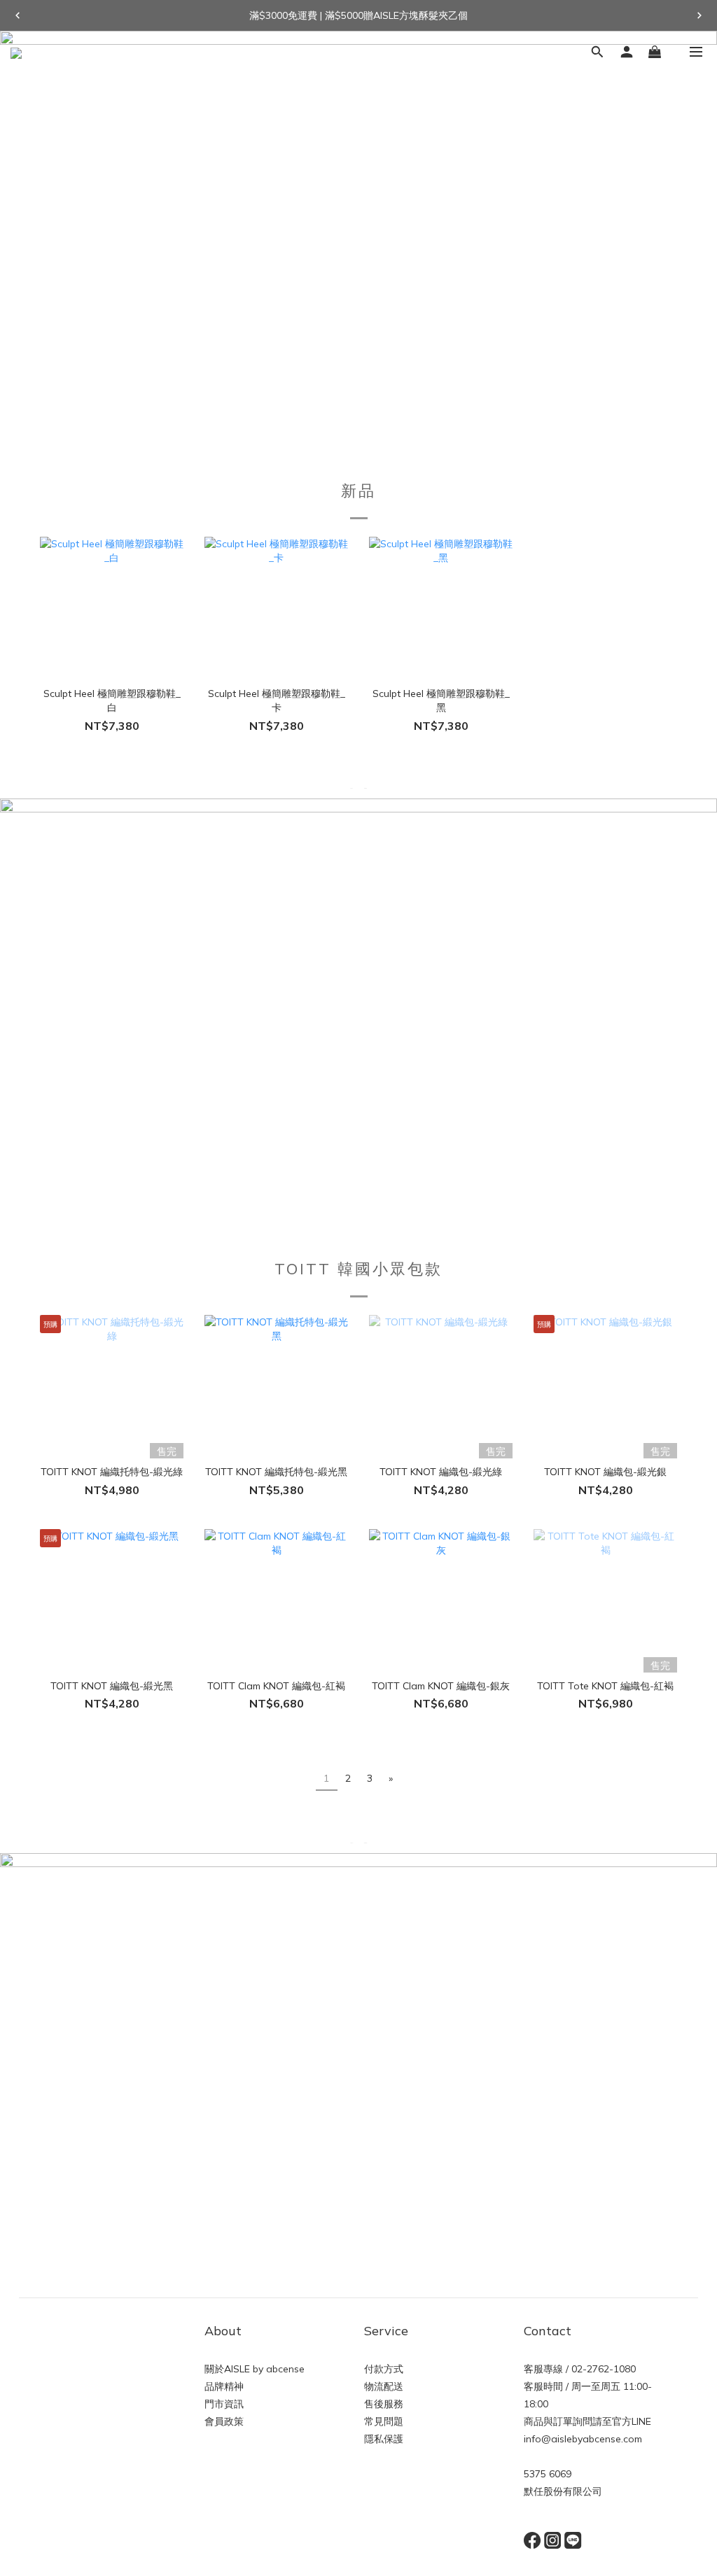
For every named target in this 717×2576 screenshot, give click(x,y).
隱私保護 (384, 2439)
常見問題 (384, 2421)
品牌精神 (224, 2386)
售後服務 (384, 2404)
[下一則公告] (699, 15)
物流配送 (384, 2386)
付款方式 (384, 2369)
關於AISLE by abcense (255, 2369)
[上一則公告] (18, 15)
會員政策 (224, 2421)
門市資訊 (224, 2404)
